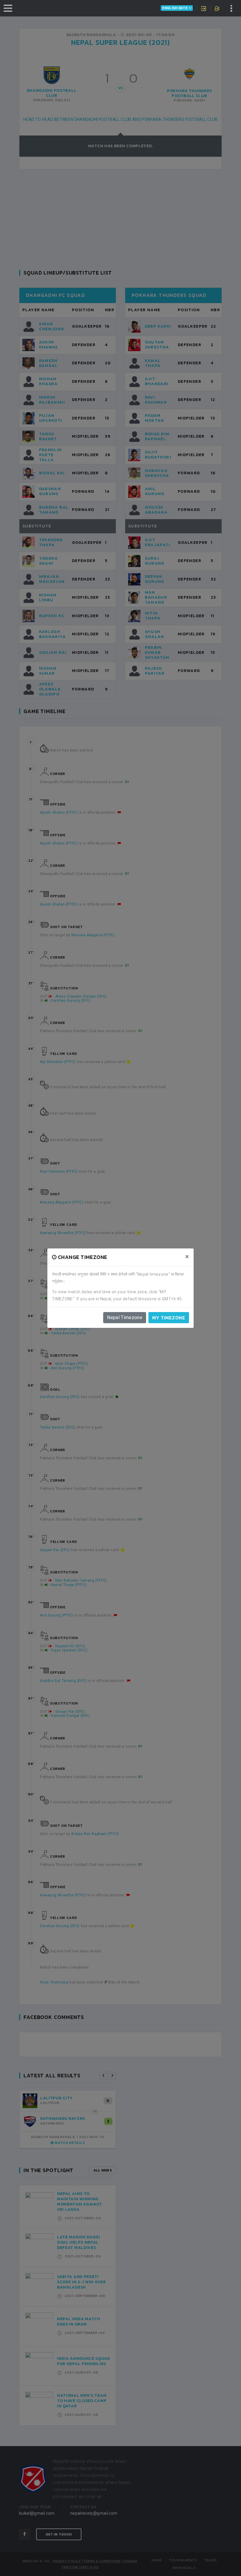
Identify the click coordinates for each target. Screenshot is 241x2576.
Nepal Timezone (125, 1317)
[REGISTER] (218, 9)
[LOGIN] (204, 9)
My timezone (169, 1318)
